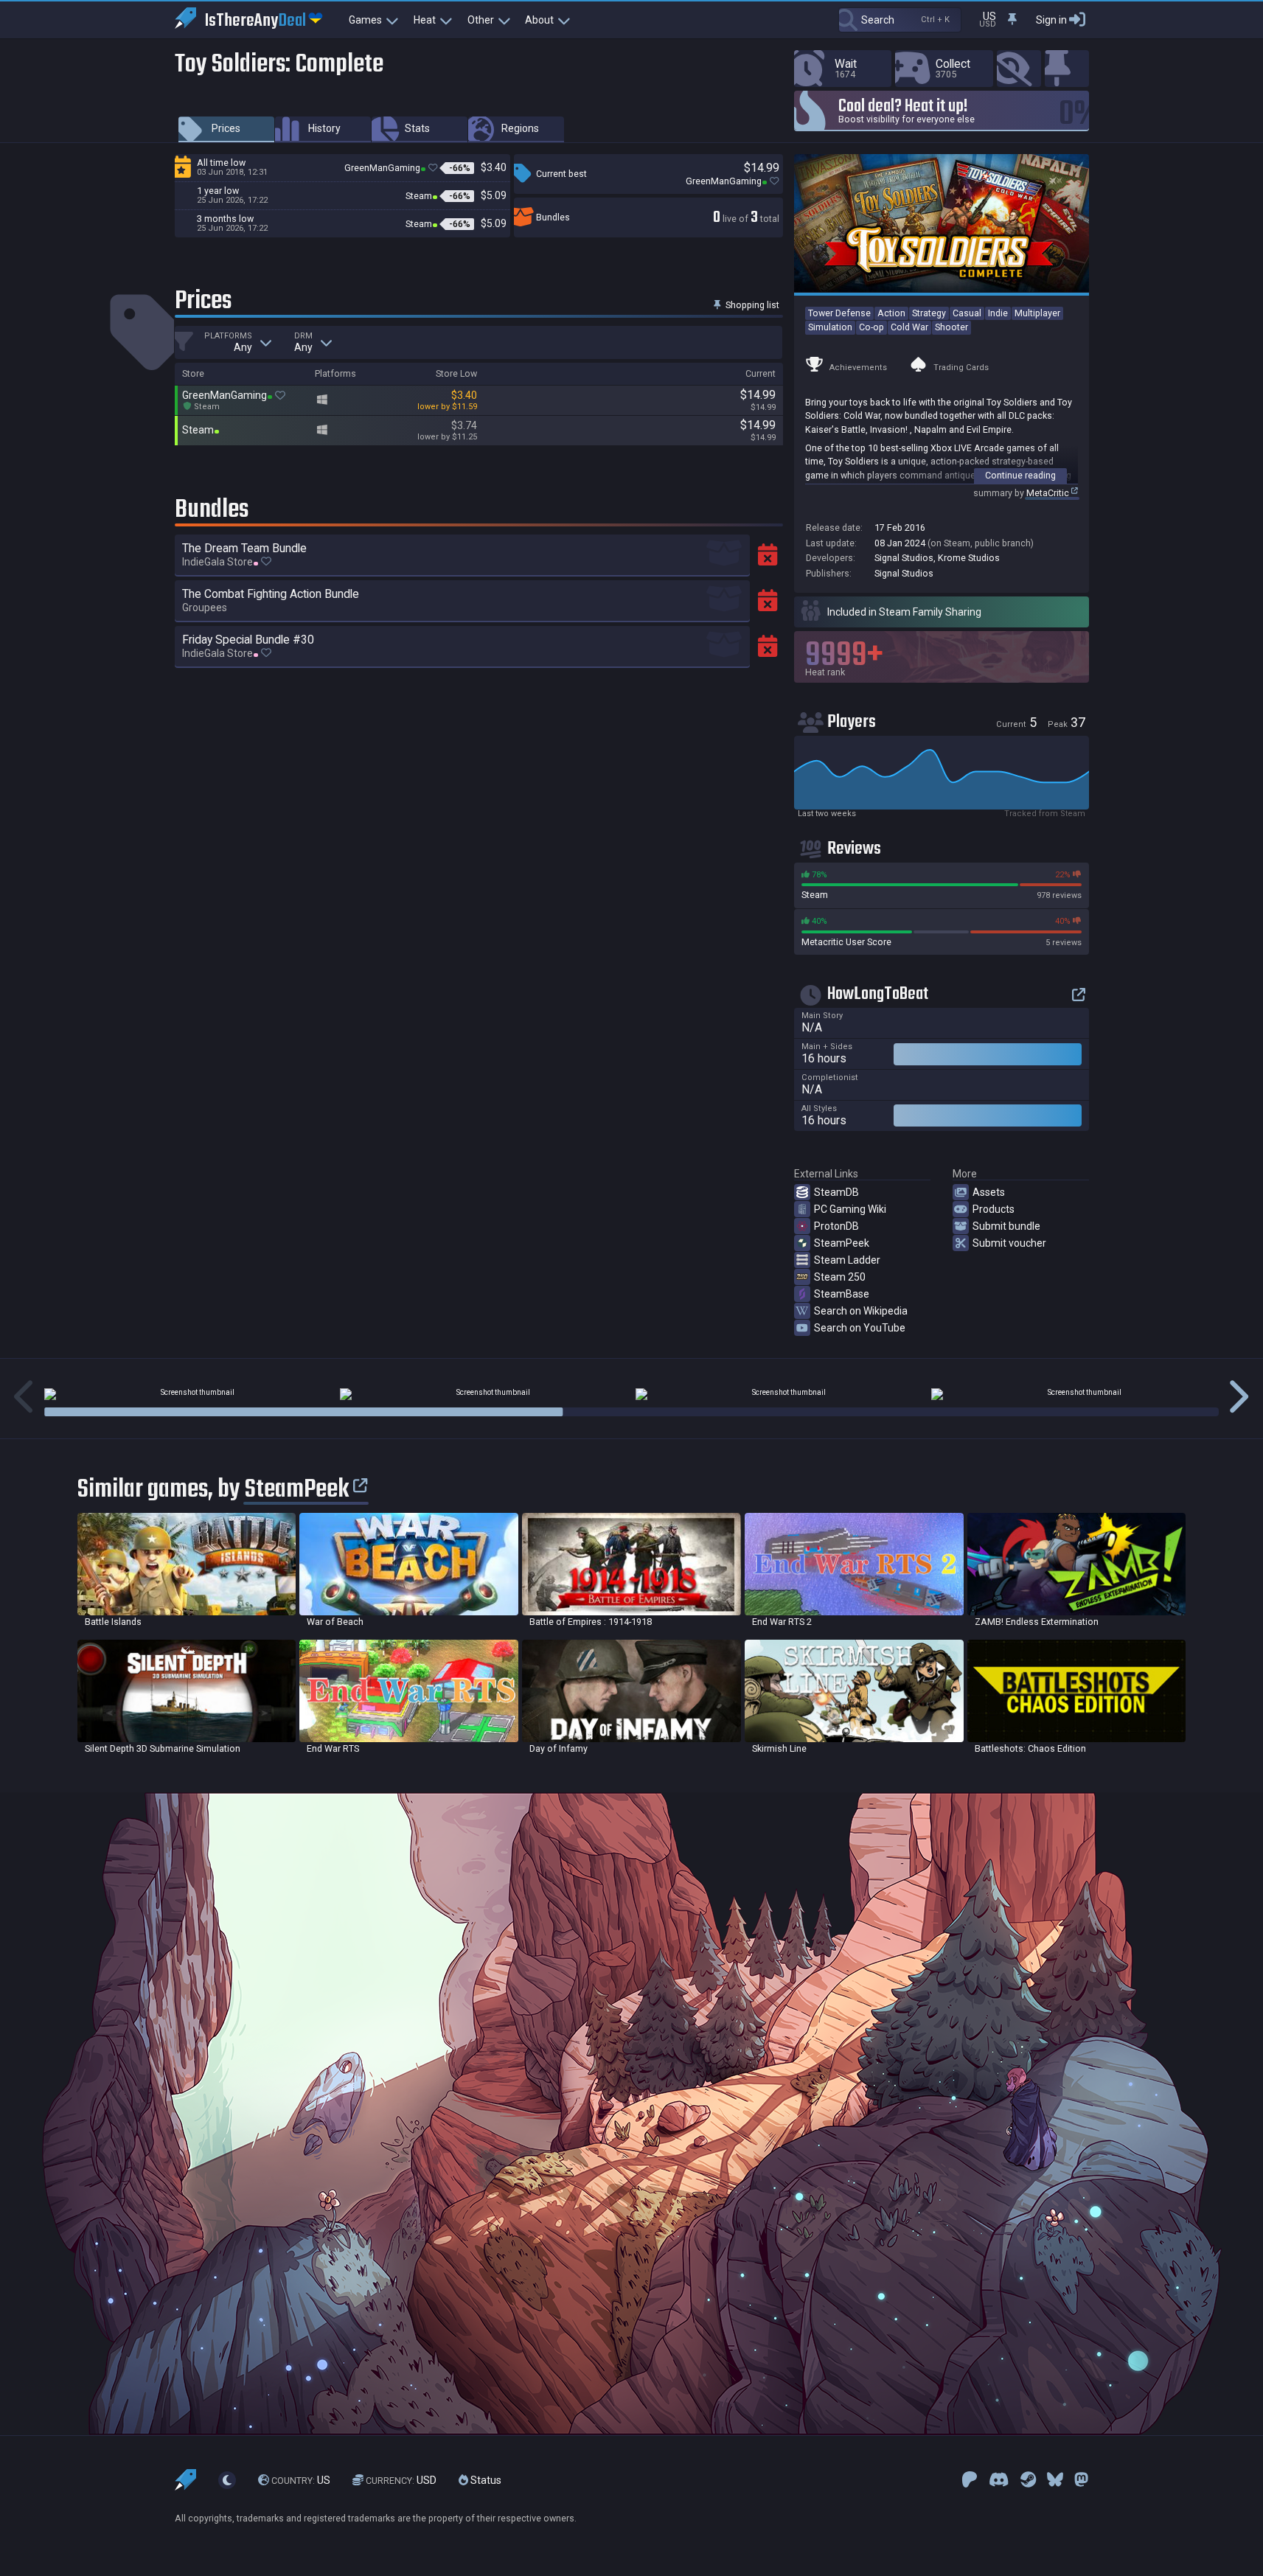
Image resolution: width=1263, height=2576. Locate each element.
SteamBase (842, 1294)
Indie (998, 313)
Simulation (830, 327)
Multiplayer (1037, 313)
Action (891, 313)
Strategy (929, 313)
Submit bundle (1006, 1226)
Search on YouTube (860, 1328)
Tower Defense (839, 313)
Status (485, 2480)
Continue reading (1020, 475)
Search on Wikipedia (861, 1311)
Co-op (871, 327)
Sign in (1051, 20)
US (301, 2480)
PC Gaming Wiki (850, 1209)
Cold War (909, 327)
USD (401, 2480)
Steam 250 (840, 1277)
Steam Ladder (847, 1260)
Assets (989, 1192)
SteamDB (836, 1192)
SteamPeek (842, 1243)
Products (994, 1209)
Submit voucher (1009, 1243)
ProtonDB (836, 1226)
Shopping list (751, 305)
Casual (967, 313)
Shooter (951, 327)
